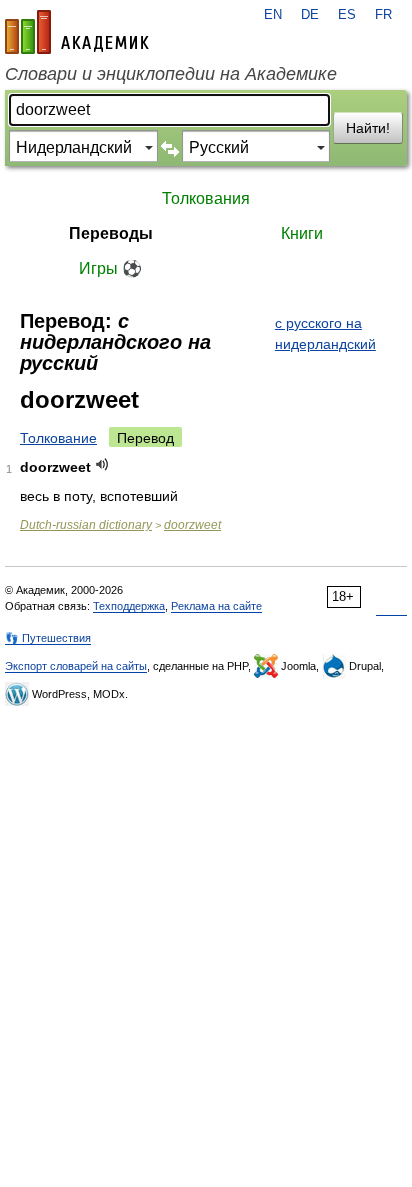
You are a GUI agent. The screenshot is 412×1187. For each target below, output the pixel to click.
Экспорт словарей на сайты (76, 666)
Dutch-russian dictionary (86, 525)
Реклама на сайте (216, 606)
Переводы (111, 233)
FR (383, 15)
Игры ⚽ (110, 268)
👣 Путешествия (48, 638)
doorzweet (192, 525)
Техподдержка (129, 606)
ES (347, 15)
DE (310, 15)
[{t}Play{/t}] (102, 464)
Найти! (368, 128)
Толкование (58, 438)
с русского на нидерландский (325, 333)
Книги (302, 233)
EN (273, 15)
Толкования (206, 198)
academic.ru (77, 32)
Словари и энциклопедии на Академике (171, 74)
